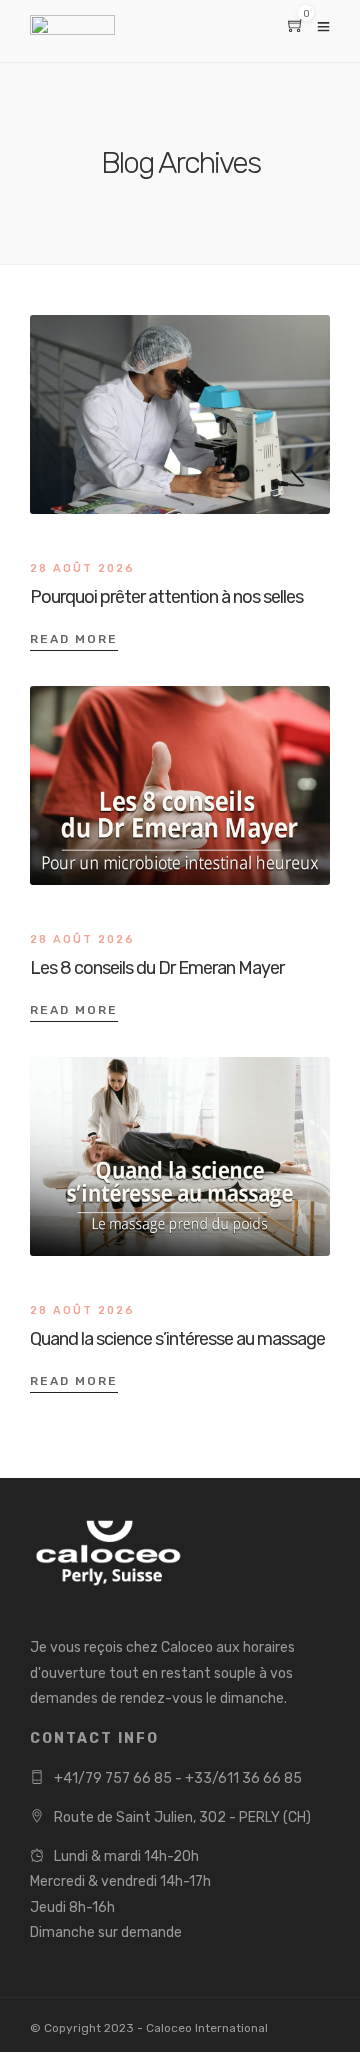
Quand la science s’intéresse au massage (177, 1339)
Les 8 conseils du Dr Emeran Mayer (157, 968)
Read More (74, 639)
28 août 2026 (82, 568)
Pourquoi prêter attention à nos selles (166, 597)
